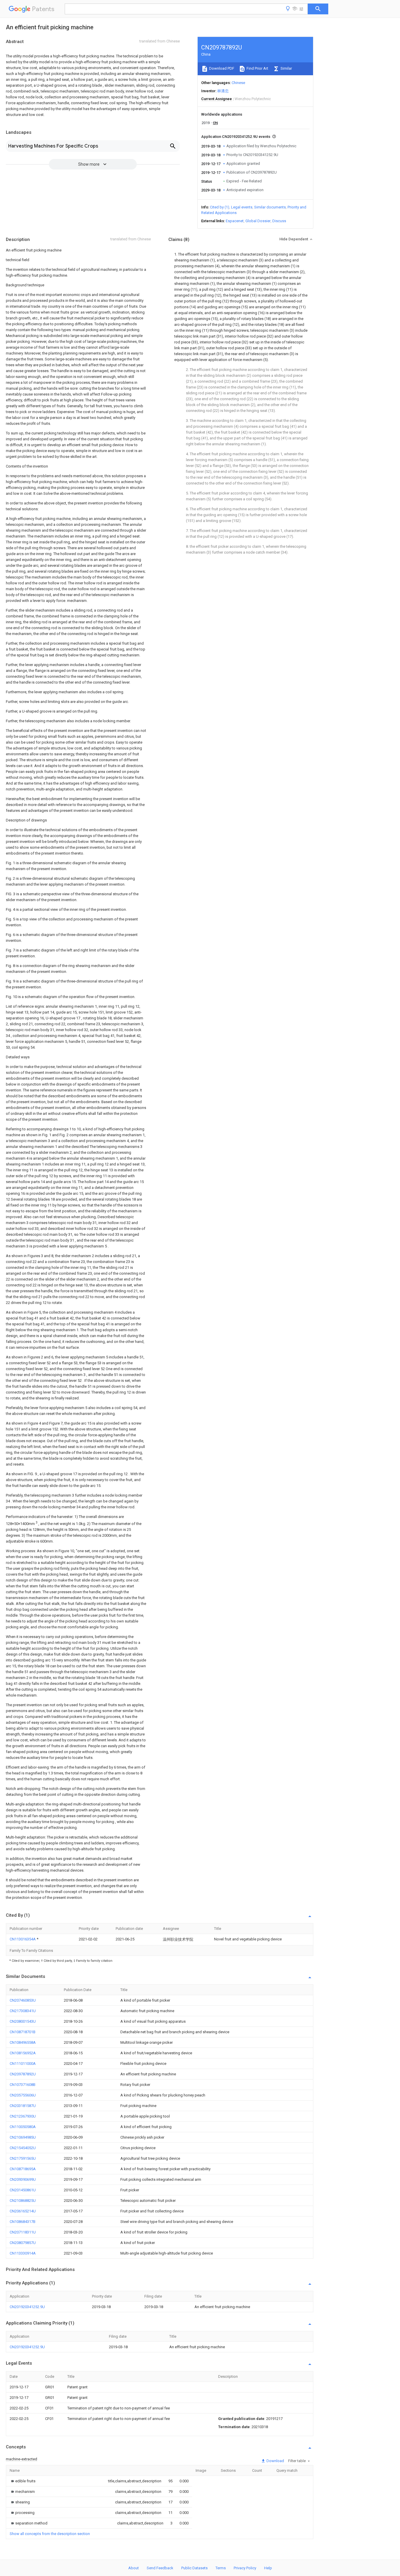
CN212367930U (23, 2116)
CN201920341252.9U (27, 2307)
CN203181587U (23, 2106)
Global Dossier (258, 221)
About (134, 2568)
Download (275, 2461)
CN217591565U (23, 2158)
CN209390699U (23, 2179)
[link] (23, 2481)
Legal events (242, 207)
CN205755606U (23, 2095)
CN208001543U (23, 2021)
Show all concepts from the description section (50, 2534)
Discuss (279, 221)
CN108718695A (23, 2169)
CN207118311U (23, 2232)
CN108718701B (23, 2032)
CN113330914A (23, 2253)
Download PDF (221, 68)
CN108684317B (23, 2222)
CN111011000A (23, 2064)
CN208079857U (23, 2243)
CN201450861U (23, 2190)
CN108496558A (23, 2042)
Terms (221, 2568)
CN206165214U (23, 2211)
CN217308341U (23, 2011)
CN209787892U (23, 2074)
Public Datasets (194, 2568)
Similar (286, 68)
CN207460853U (23, 2000)
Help (268, 2568)
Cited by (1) (220, 207)
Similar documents (270, 207)
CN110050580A (23, 2127)
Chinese (238, 83)
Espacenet (235, 221)
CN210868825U (23, 2201)
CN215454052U (23, 2148)
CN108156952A (23, 2053)
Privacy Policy (245, 2568)
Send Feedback (160, 2568)
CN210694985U (23, 2137)
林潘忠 (223, 91)
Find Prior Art (257, 68)
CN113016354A (23, 1939)
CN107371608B (23, 2085)
